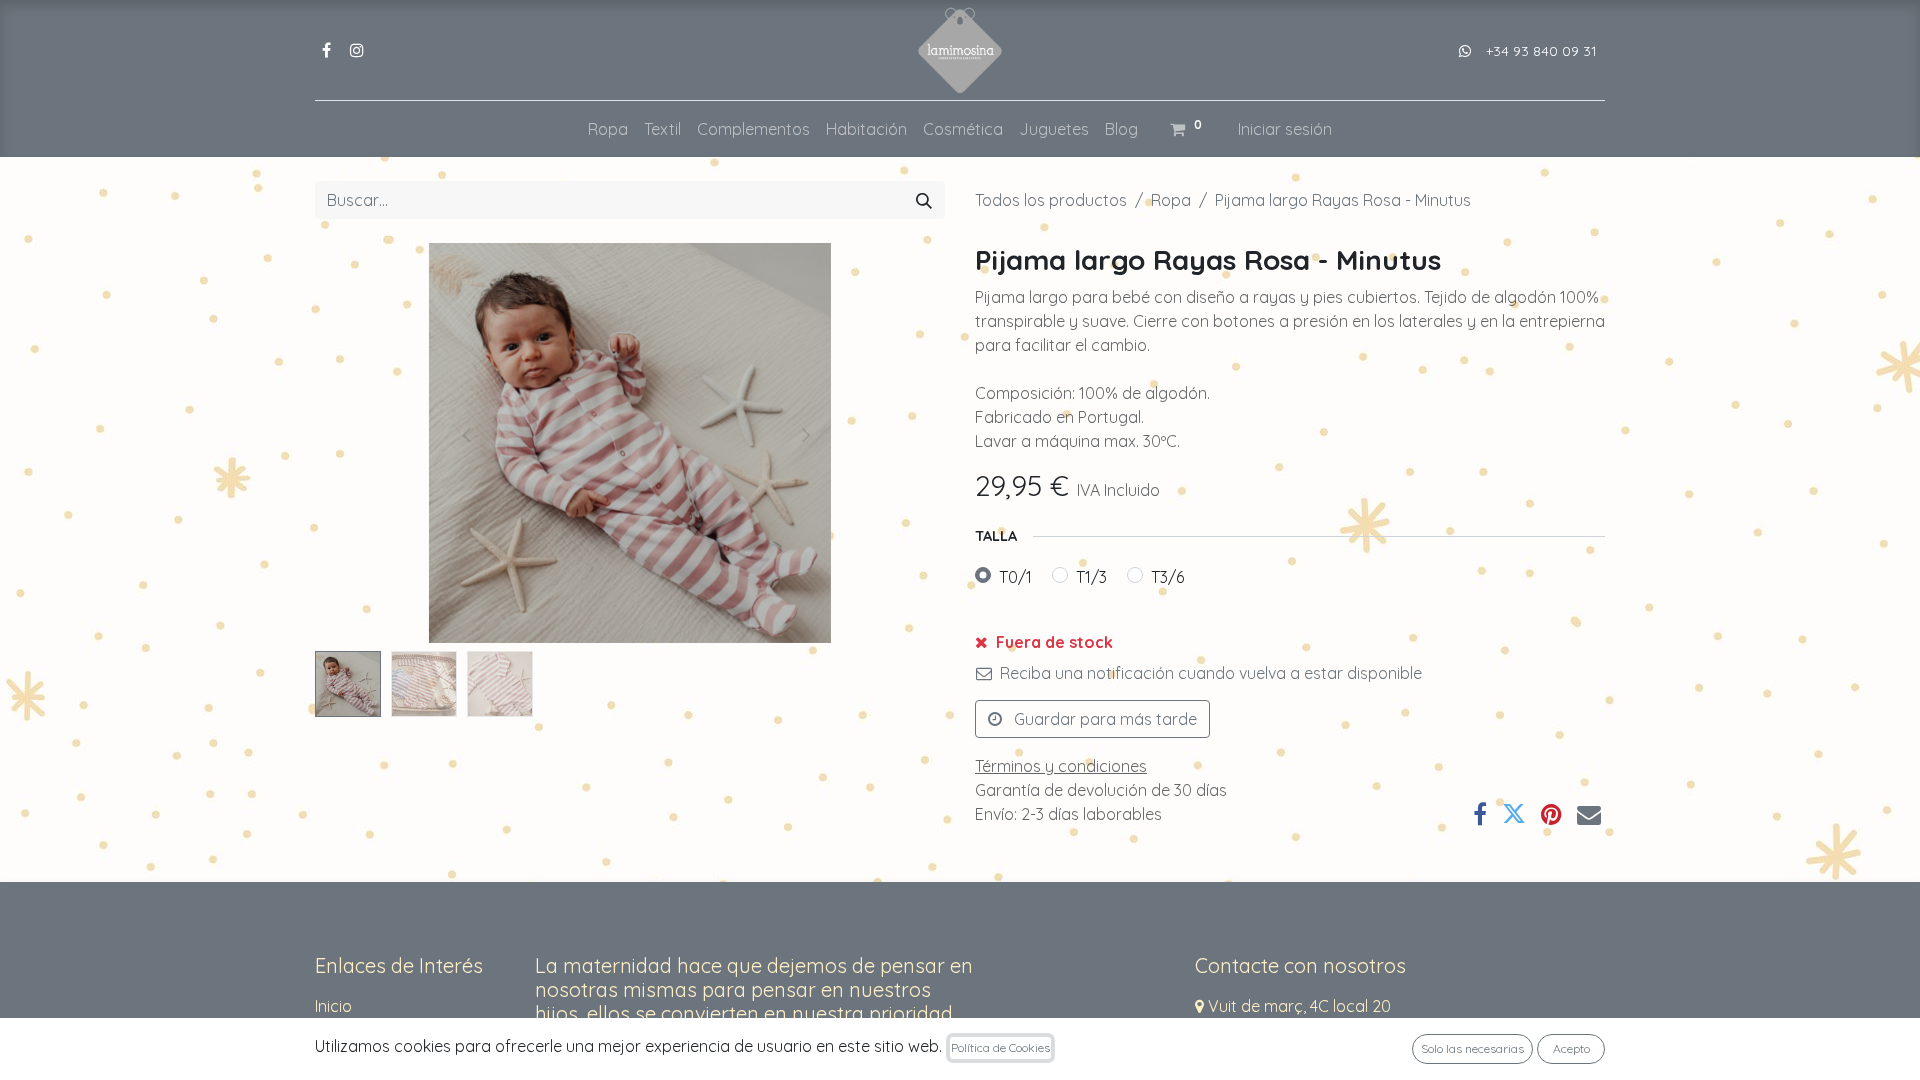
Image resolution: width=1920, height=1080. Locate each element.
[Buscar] (924, 200)
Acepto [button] (1571, 1048)
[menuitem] (608, 129)
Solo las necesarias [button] (1472, 1048)
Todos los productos (1051, 200)
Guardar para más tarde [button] (1103, 719)
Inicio (333, 1006)
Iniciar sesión (1285, 129)
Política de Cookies (1000, 1047)
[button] (362, 443)
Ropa (1171, 200)
